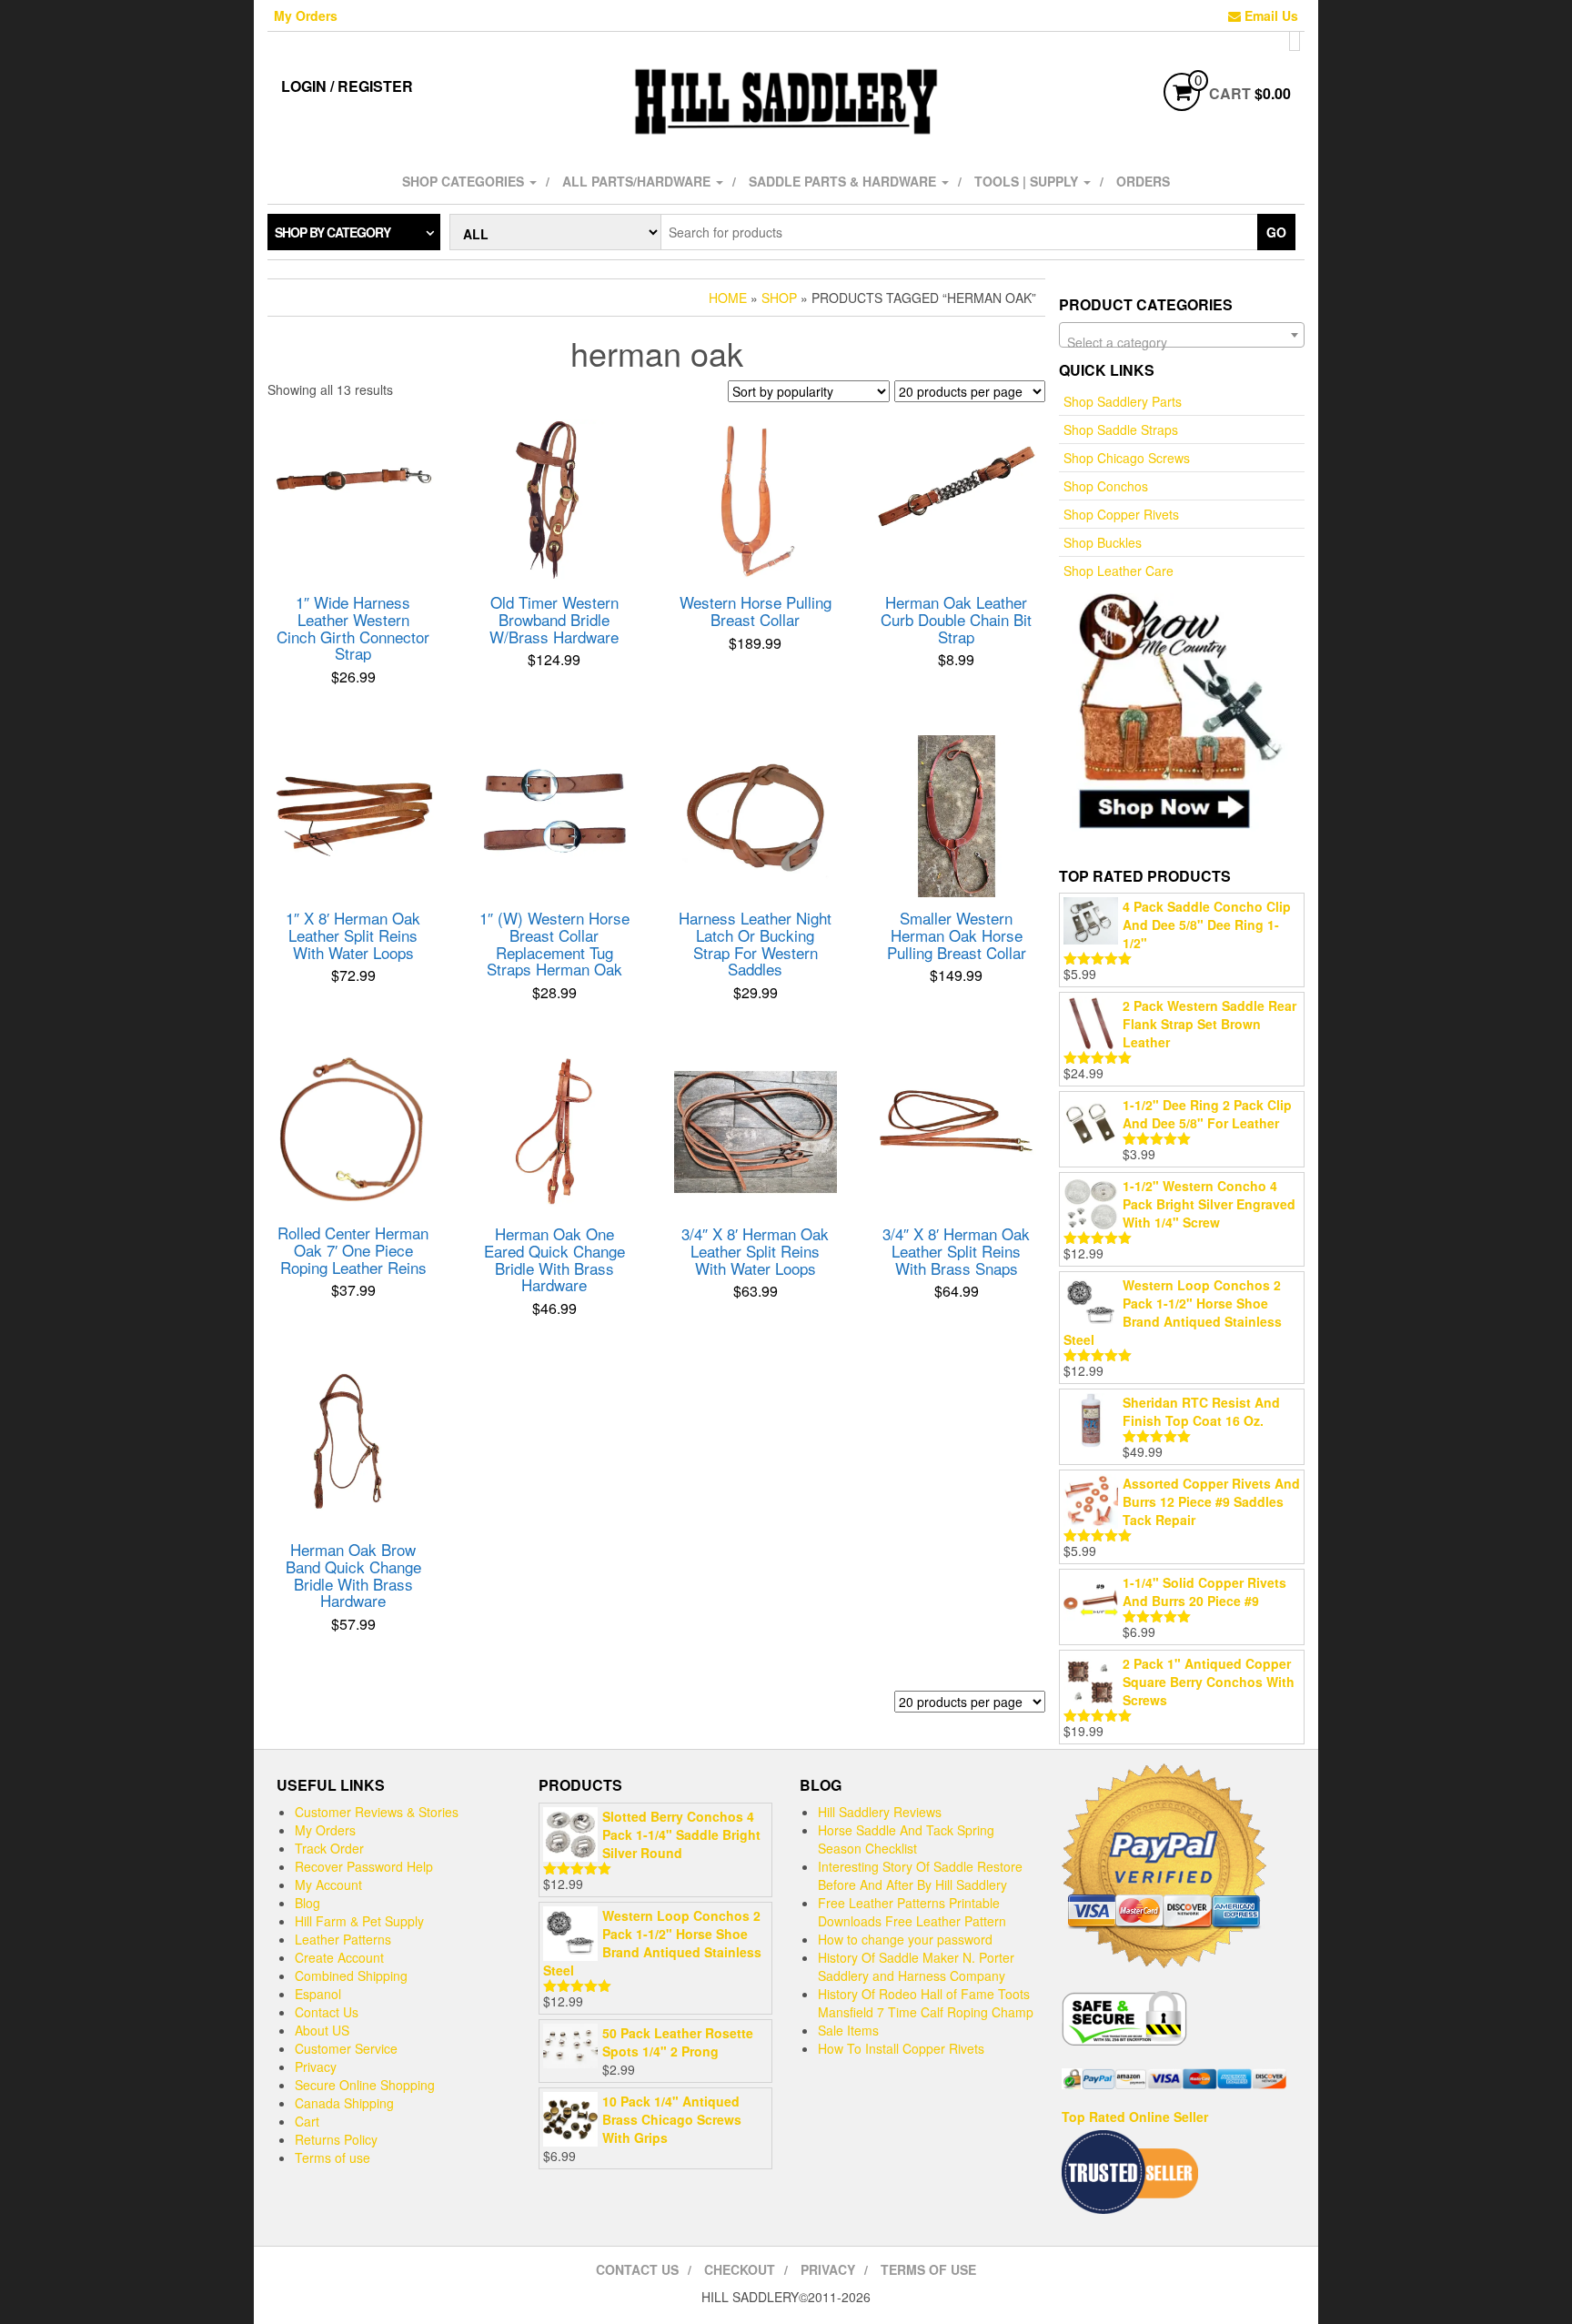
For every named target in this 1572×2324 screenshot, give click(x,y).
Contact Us (327, 2012)
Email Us (1270, 15)
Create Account (339, 1957)
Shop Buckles (1103, 542)
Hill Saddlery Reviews (880, 1812)
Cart (307, 2121)
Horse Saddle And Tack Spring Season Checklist (906, 1839)
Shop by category (333, 232)
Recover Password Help (364, 1866)
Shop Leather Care (1119, 571)
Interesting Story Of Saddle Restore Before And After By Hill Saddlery (920, 1875)
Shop (779, 298)
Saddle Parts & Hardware (844, 181)
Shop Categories (465, 181)
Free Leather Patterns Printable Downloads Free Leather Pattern (912, 1912)
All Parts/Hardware (638, 181)
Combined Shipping (351, 1975)
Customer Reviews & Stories (377, 1812)
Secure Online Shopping (365, 2085)
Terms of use (333, 2157)
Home (728, 298)
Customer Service (346, 2048)
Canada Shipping (344, 2103)
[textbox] (1182, 342)
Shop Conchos (1106, 486)
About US (322, 2030)
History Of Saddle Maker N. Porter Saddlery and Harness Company (916, 1966)
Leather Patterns (343, 1939)
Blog (307, 1903)
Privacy (316, 2066)
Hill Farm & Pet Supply (359, 1921)
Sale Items (848, 2030)
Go (1276, 232)
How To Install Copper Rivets (901, 2048)
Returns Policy (336, 2139)
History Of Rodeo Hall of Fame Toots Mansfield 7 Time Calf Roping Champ (926, 2003)
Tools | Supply (1028, 181)
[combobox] (1182, 335)
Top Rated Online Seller (1135, 2117)
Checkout (740, 2269)
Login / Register (347, 86)
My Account (328, 1884)
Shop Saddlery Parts (1123, 401)
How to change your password (905, 1939)
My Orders (306, 15)
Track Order (329, 1848)
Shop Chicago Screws (1127, 458)
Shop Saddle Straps (1121, 429)
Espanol (318, 1994)
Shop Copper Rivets (1121, 514)
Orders (1143, 181)
